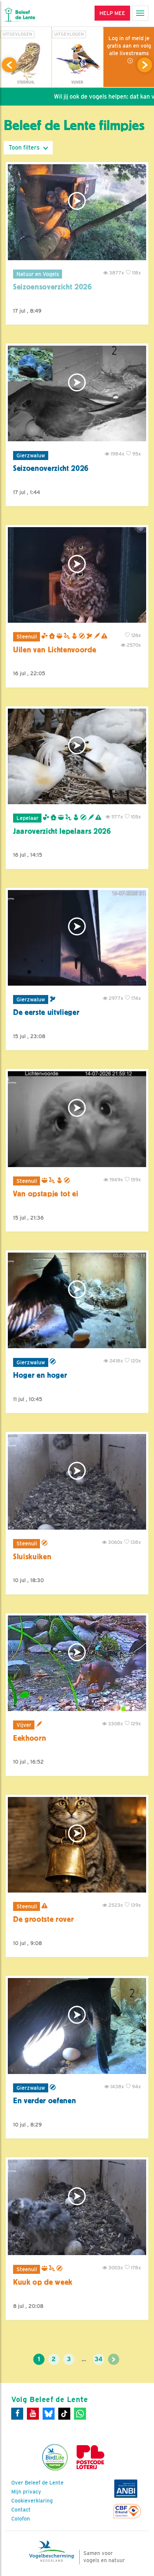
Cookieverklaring (32, 2501)
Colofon (21, 2519)
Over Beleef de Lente (37, 2483)
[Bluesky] (49, 2414)
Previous (9, 65)
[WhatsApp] (80, 2414)
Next (145, 65)
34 (98, 2359)
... (84, 2359)
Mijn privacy (26, 2492)
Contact (21, 2510)
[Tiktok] (64, 2414)
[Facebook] (17, 2414)
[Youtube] (33, 2414)
